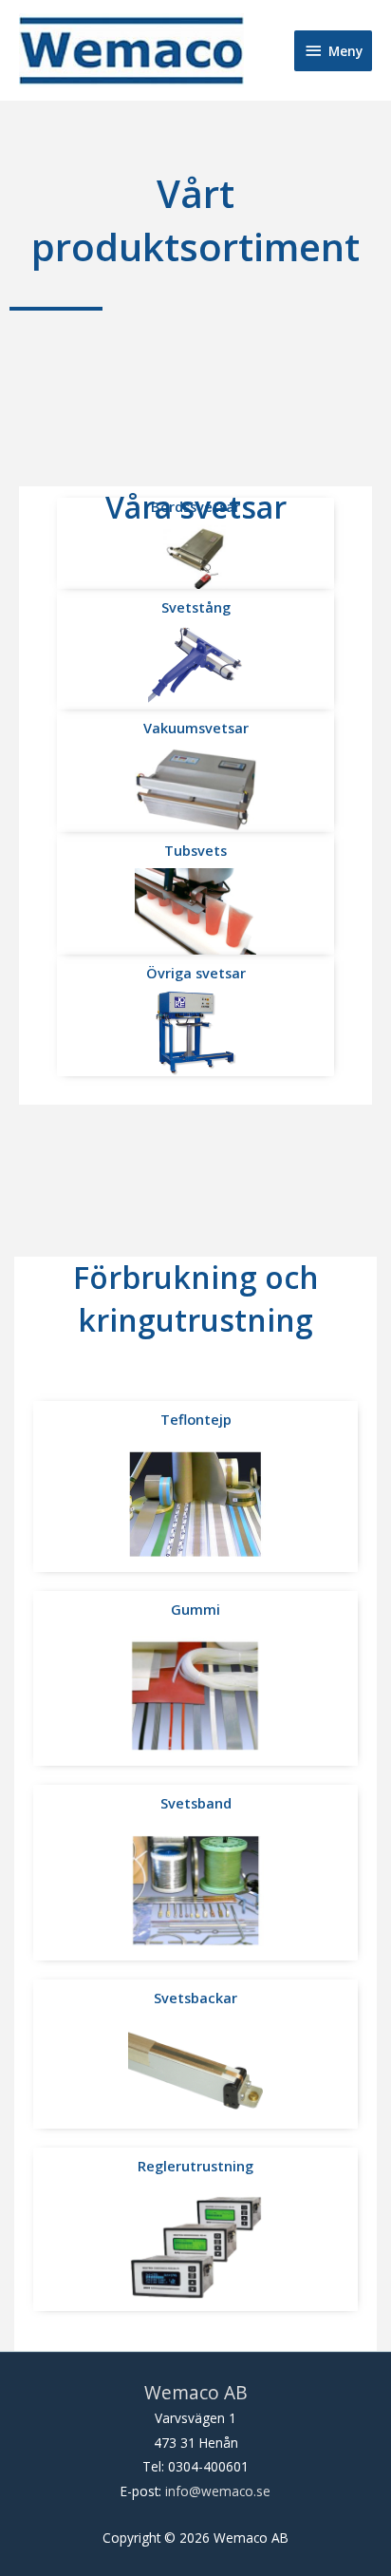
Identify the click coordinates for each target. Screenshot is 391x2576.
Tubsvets (195, 850)
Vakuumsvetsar (196, 728)
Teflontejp (196, 1419)
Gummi (195, 1609)
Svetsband (196, 1803)
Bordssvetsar (195, 506)
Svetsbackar (195, 1998)
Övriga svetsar (196, 973)
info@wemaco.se (218, 2491)
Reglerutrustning (195, 2166)
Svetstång (196, 607)
